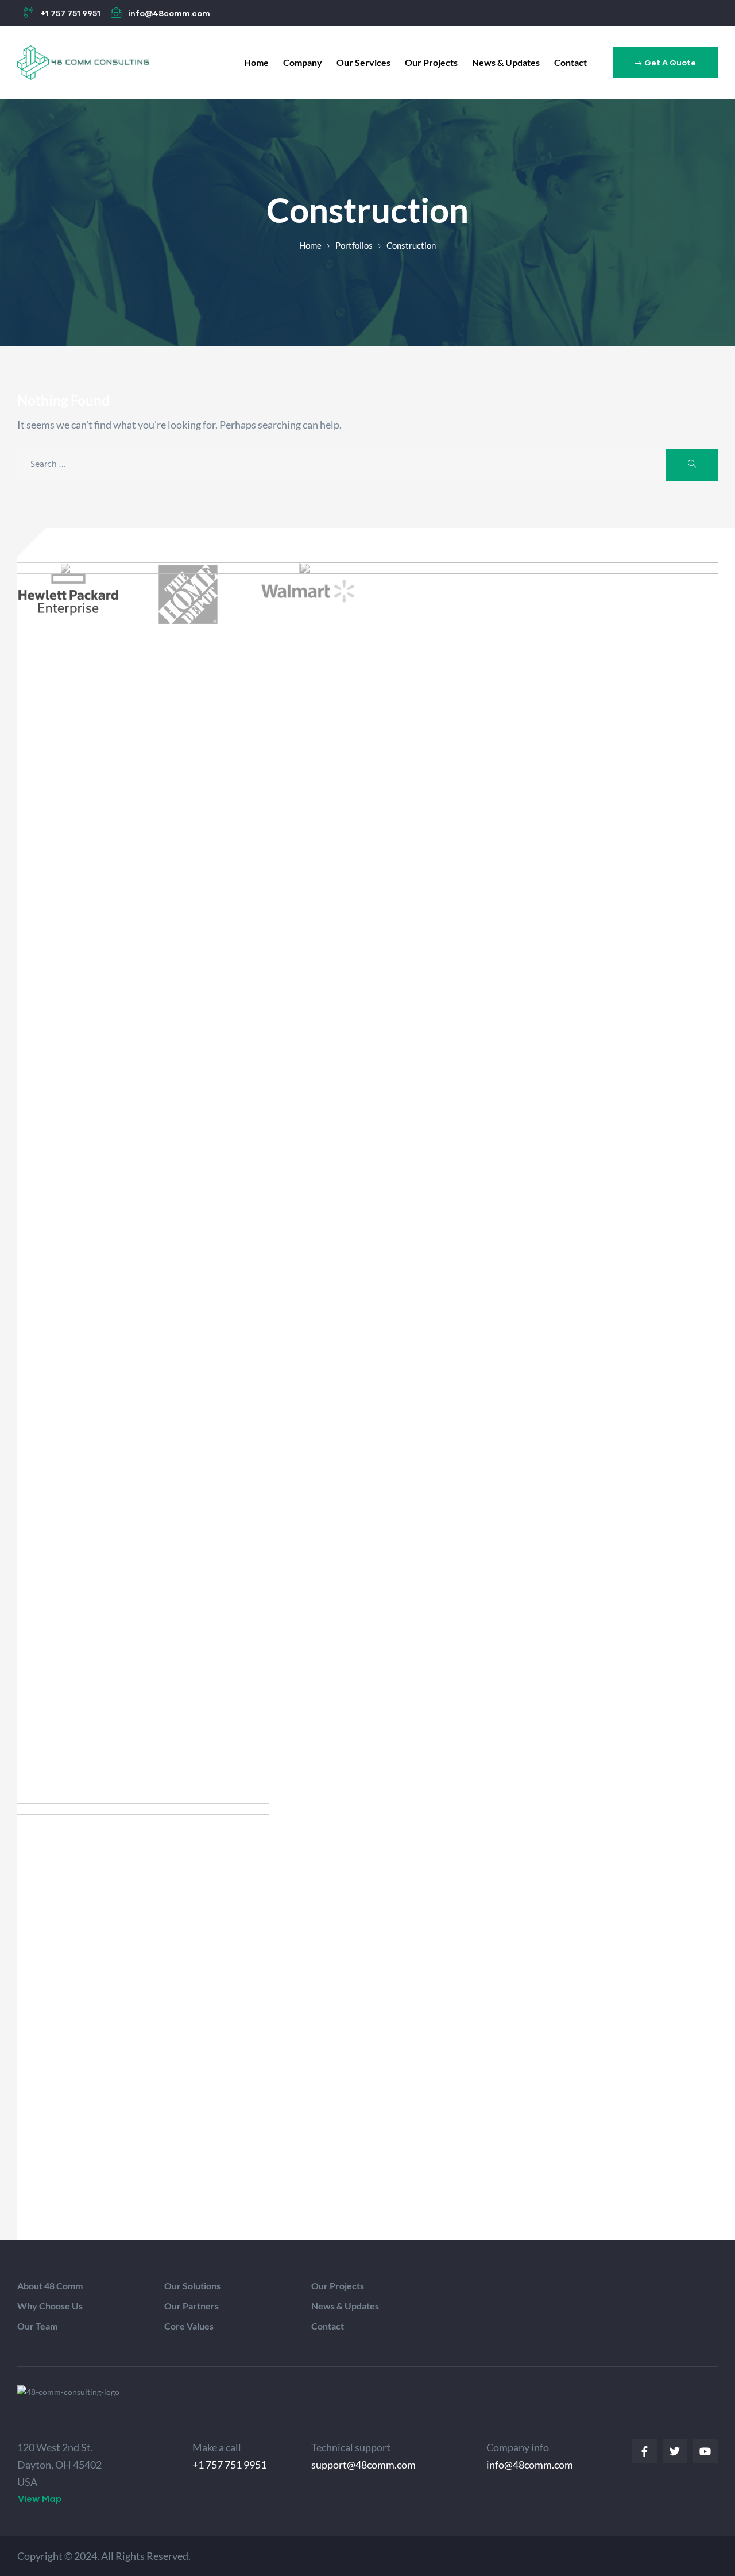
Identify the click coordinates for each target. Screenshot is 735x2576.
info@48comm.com (530, 2465)
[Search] (692, 465)
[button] (665, 63)
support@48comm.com (363, 2465)
